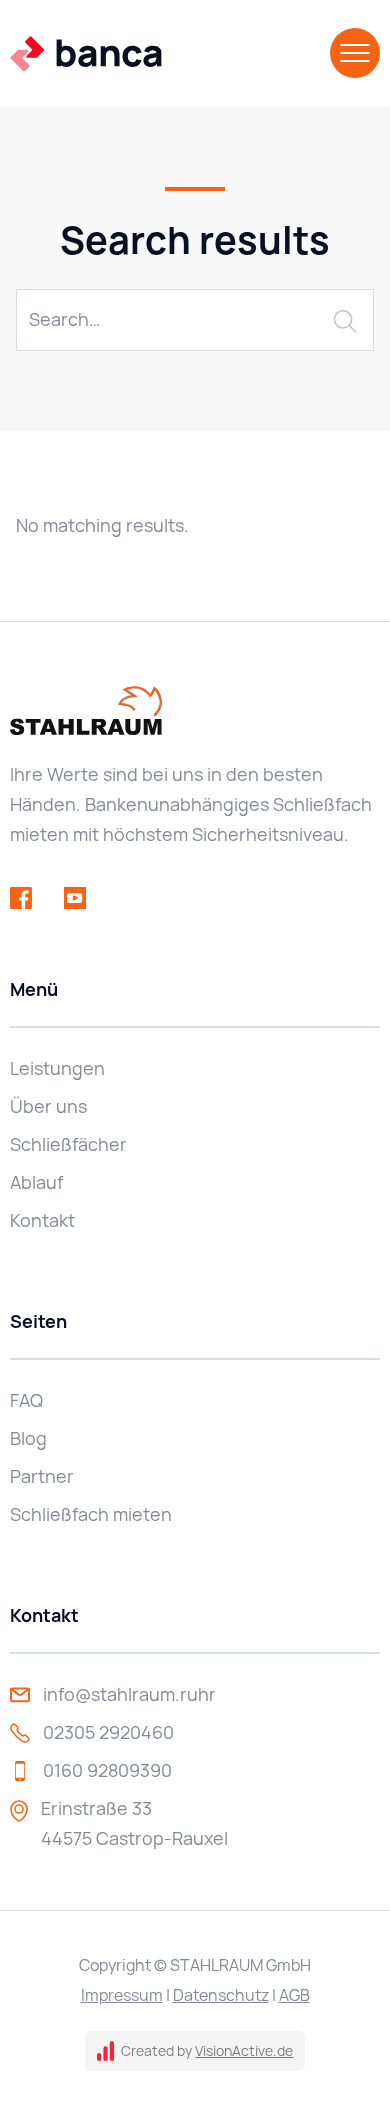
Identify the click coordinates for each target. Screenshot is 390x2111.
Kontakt (42, 1220)
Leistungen (57, 1068)
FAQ (26, 1400)
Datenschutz (221, 1995)
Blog (28, 1438)
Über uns (48, 1106)
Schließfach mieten (91, 1514)
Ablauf (36, 1182)
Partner (42, 1476)
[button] (355, 53)
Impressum (122, 1995)
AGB (294, 1995)
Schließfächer (68, 1144)
